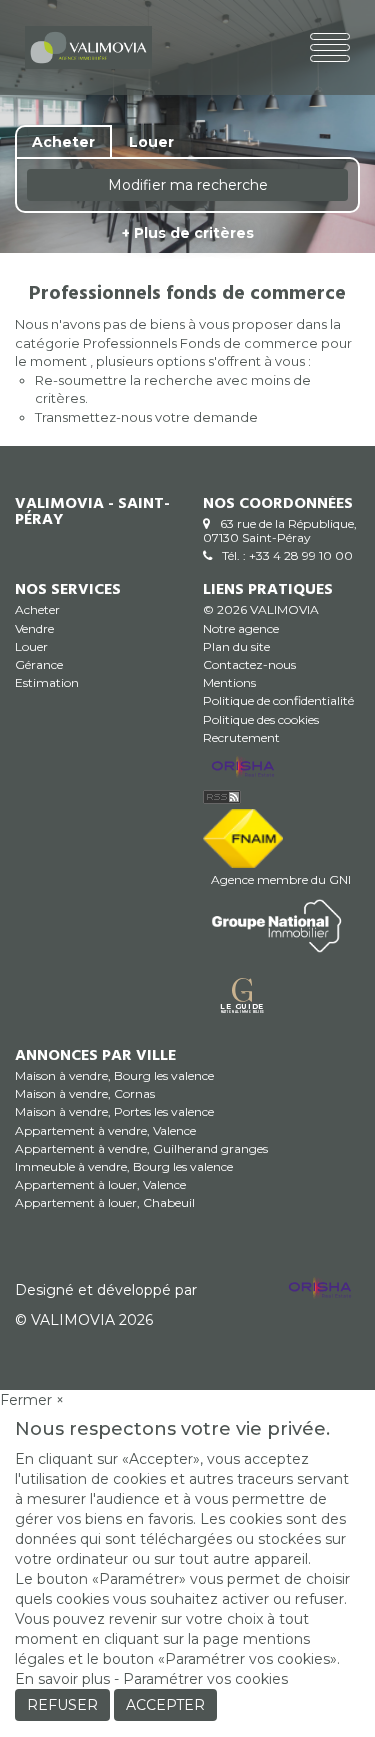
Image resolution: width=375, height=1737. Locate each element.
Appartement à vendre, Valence (105, 1130)
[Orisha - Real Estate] (243, 768)
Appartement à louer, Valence (100, 1184)
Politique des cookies (261, 719)
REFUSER (62, 1705)
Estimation (47, 682)
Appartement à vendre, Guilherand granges (141, 1148)
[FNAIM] (243, 836)
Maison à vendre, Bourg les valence (114, 1075)
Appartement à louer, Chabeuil (105, 1202)
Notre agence (241, 628)
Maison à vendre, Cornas (85, 1093)
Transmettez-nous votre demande (146, 417)
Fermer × (32, 1400)
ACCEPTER (165, 1705)
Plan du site (236, 646)
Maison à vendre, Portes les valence (114, 1111)
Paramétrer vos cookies (205, 1679)
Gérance (39, 664)
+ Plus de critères (188, 233)
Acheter (37, 609)
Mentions (229, 682)
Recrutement (241, 737)
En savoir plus (64, 1679)
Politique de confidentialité (278, 700)
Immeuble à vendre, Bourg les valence (124, 1166)
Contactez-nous (249, 664)
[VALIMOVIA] (88, 46)
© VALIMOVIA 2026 (84, 1320)
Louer (31, 646)
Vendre (34, 628)
